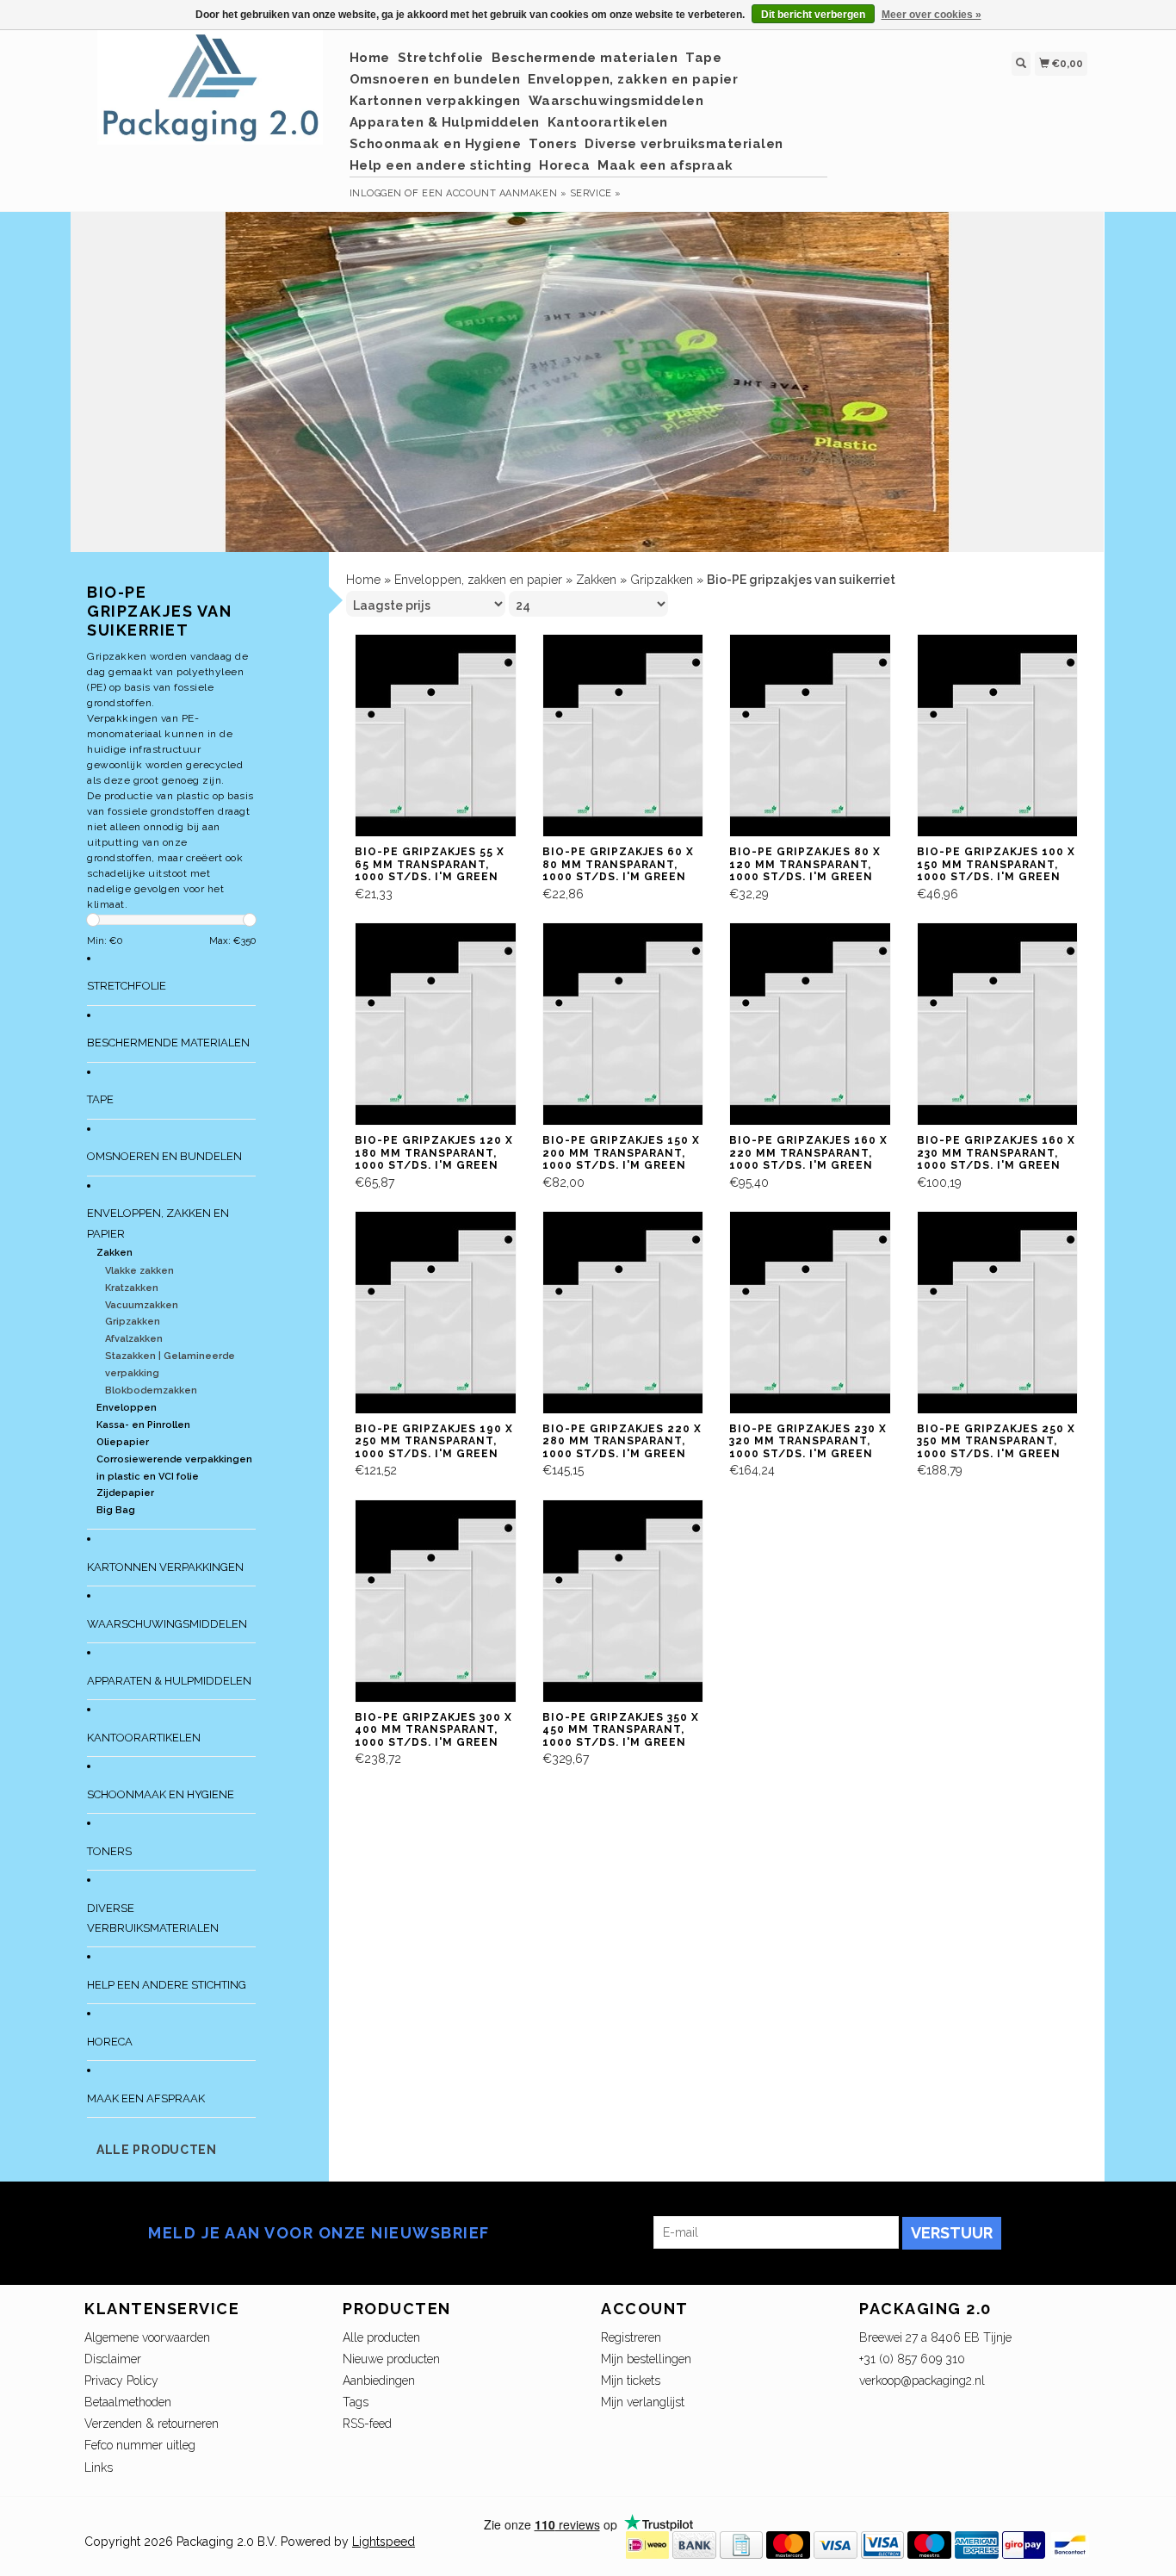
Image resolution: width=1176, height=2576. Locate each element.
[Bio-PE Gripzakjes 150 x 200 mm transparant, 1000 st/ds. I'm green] (635, 1023)
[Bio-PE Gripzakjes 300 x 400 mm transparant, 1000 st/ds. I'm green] (448, 1599)
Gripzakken (133, 1322)
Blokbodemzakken (151, 1390)
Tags (356, 2402)
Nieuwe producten (391, 2359)
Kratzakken (132, 1288)
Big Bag (116, 1510)
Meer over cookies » (932, 15)
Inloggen (376, 193)
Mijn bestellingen (646, 2359)
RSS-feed (367, 2424)
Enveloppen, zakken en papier (633, 79)
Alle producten (157, 2150)
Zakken (115, 1253)
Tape (703, 58)
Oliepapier (123, 1442)
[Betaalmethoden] (647, 2543)
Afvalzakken (134, 1339)
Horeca (564, 165)
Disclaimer (113, 2359)
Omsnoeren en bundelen (435, 79)
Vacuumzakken (142, 1305)
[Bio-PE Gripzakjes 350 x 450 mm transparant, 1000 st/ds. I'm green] (635, 1599)
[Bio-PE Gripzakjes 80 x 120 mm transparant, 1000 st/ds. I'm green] (822, 735)
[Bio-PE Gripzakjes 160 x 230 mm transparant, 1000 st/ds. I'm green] (1010, 1023)
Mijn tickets (631, 2380)
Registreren (631, 2337)
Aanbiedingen (379, 2380)
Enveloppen (127, 1408)
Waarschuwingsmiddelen (616, 101)
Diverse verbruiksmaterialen (684, 144)
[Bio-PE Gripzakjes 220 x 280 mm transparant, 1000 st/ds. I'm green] (635, 1311)
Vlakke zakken (139, 1271)
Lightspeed (384, 2542)
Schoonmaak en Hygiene (436, 144)
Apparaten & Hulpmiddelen (445, 122)
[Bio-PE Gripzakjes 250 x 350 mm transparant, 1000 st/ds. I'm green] (1010, 1311)
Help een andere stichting (441, 165)
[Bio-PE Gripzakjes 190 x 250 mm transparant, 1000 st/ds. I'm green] (448, 1311)
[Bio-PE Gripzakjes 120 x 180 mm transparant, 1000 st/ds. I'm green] (448, 1023)
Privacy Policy (121, 2380)
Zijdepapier (125, 1493)
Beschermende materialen (585, 58)
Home (370, 58)
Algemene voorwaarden (147, 2337)
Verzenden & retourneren (152, 2424)
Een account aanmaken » (494, 193)
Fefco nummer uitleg (140, 2445)
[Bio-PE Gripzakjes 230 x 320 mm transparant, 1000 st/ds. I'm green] (822, 1311)
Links (99, 2467)
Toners (553, 144)
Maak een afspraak (665, 165)
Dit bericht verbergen (813, 15)
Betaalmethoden (128, 2402)
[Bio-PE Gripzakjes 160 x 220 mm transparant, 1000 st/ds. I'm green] (822, 1023)
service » (596, 193)
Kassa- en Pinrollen (143, 1425)
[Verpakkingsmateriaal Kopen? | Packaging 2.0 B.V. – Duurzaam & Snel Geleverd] (210, 96)
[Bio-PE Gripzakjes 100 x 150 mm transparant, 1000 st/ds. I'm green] (1010, 735)
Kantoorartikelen (608, 122)
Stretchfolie (441, 58)
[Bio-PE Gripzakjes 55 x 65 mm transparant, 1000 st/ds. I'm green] (448, 735)
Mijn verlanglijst (643, 2402)
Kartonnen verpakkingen (435, 101)
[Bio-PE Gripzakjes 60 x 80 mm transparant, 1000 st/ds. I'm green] (635, 735)
